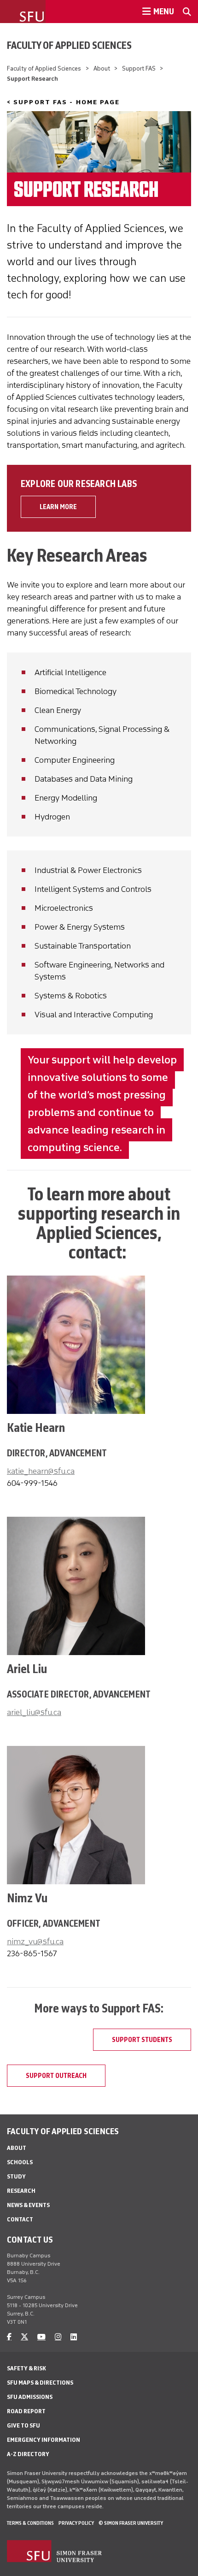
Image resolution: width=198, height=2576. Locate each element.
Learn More (58, 507)
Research (21, 2191)
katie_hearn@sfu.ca (41, 1471)
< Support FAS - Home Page (64, 102)
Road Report (26, 2411)
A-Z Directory (28, 2454)
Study (16, 2176)
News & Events (28, 2205)
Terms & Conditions (30, 2523)
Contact (20, 2219)
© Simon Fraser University (131, 2523)
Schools (20, 2162)
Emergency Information (44, 2440)
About (102, 68)
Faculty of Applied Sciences (69, 45)
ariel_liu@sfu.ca (34, 1712)
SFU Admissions (30, 2397)
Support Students (142, 2040)
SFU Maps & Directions (40, 2383)
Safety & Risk (26, 2368)
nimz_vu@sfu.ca (35, 1941)
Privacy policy (76, 2523)
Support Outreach (56, 2076)
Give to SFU (23, 2425)
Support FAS (139, 68)
